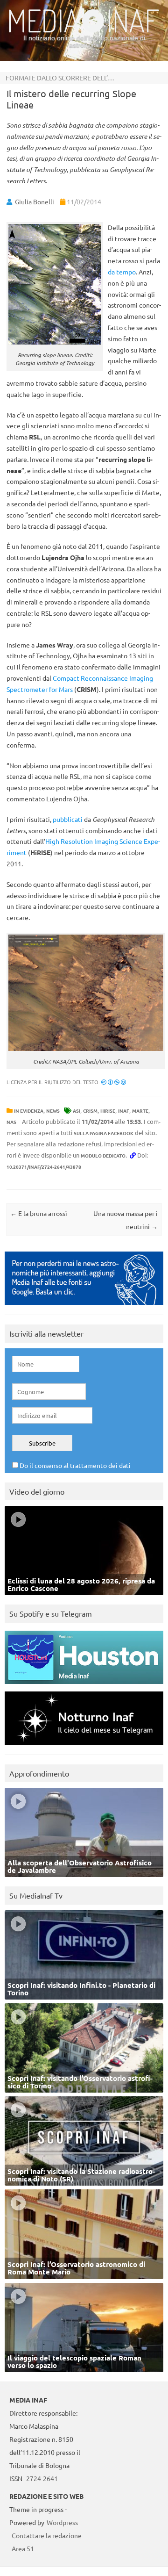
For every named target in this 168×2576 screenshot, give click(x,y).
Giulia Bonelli (35, 201)
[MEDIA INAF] (84, 31)
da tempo (122, 272)
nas (11, 1122)
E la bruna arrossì (39, 1213)
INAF (124, 1111)
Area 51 (23, 2548)
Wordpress (62, 2522)
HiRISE (108, 1111)
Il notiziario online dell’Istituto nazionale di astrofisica (84, 41)
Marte (140, 1111)
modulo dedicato (103, 1155)
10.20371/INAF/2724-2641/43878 (44, 1167)
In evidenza (29, 1111)
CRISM (90, 1111)
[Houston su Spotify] (84, 1686)
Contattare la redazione (47, 2535)
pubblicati (68, 819)
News (53, 1111)
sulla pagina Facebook (104, 1133)
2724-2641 (42, 2478)
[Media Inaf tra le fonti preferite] (84, 1307)
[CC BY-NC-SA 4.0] (114, 1082)
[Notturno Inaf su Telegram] (84, 1747)
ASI (77, 1111)
